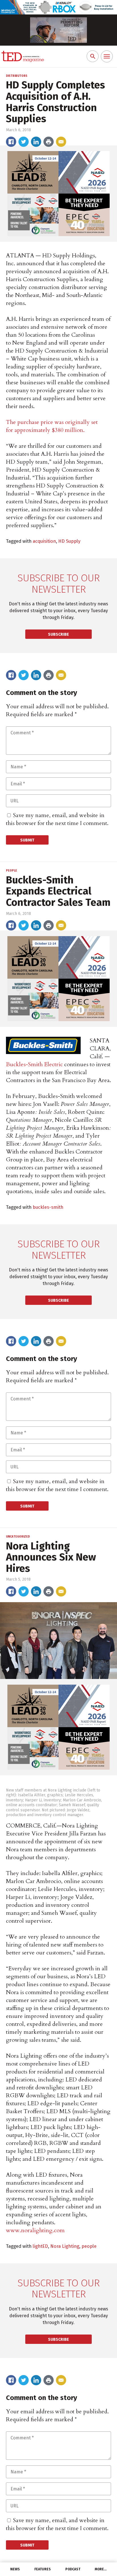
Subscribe (58, 634)
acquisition (44, 541)
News (15, 2569)
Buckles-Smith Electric (34, 1064)
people (89, 2246)
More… (101, 2569)
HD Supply (69, 541)
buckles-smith (48, 1207)
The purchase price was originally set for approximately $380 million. (52, 426)
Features (43, 2569)
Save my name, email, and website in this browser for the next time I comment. (57, 819)
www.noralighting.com (35, 2230)
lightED (40, 2246)
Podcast (73, 2569)
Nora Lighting (65, 2246)
